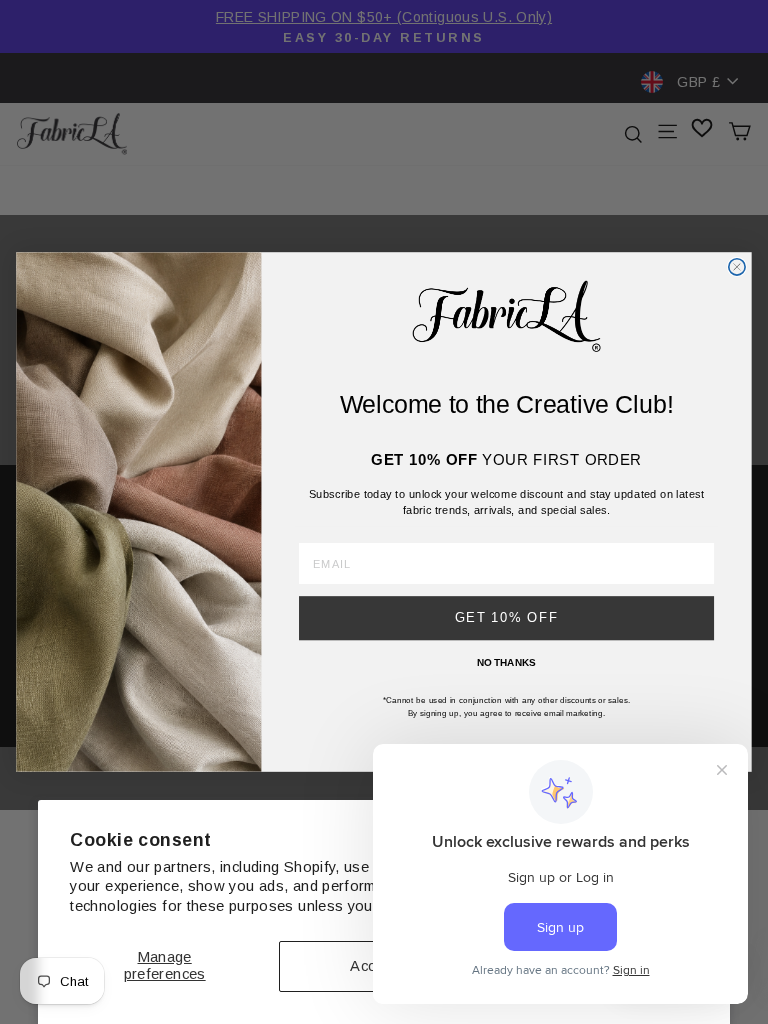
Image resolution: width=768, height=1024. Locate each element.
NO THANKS (506, 662)
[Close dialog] (737, 267)
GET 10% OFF (507, 618)
